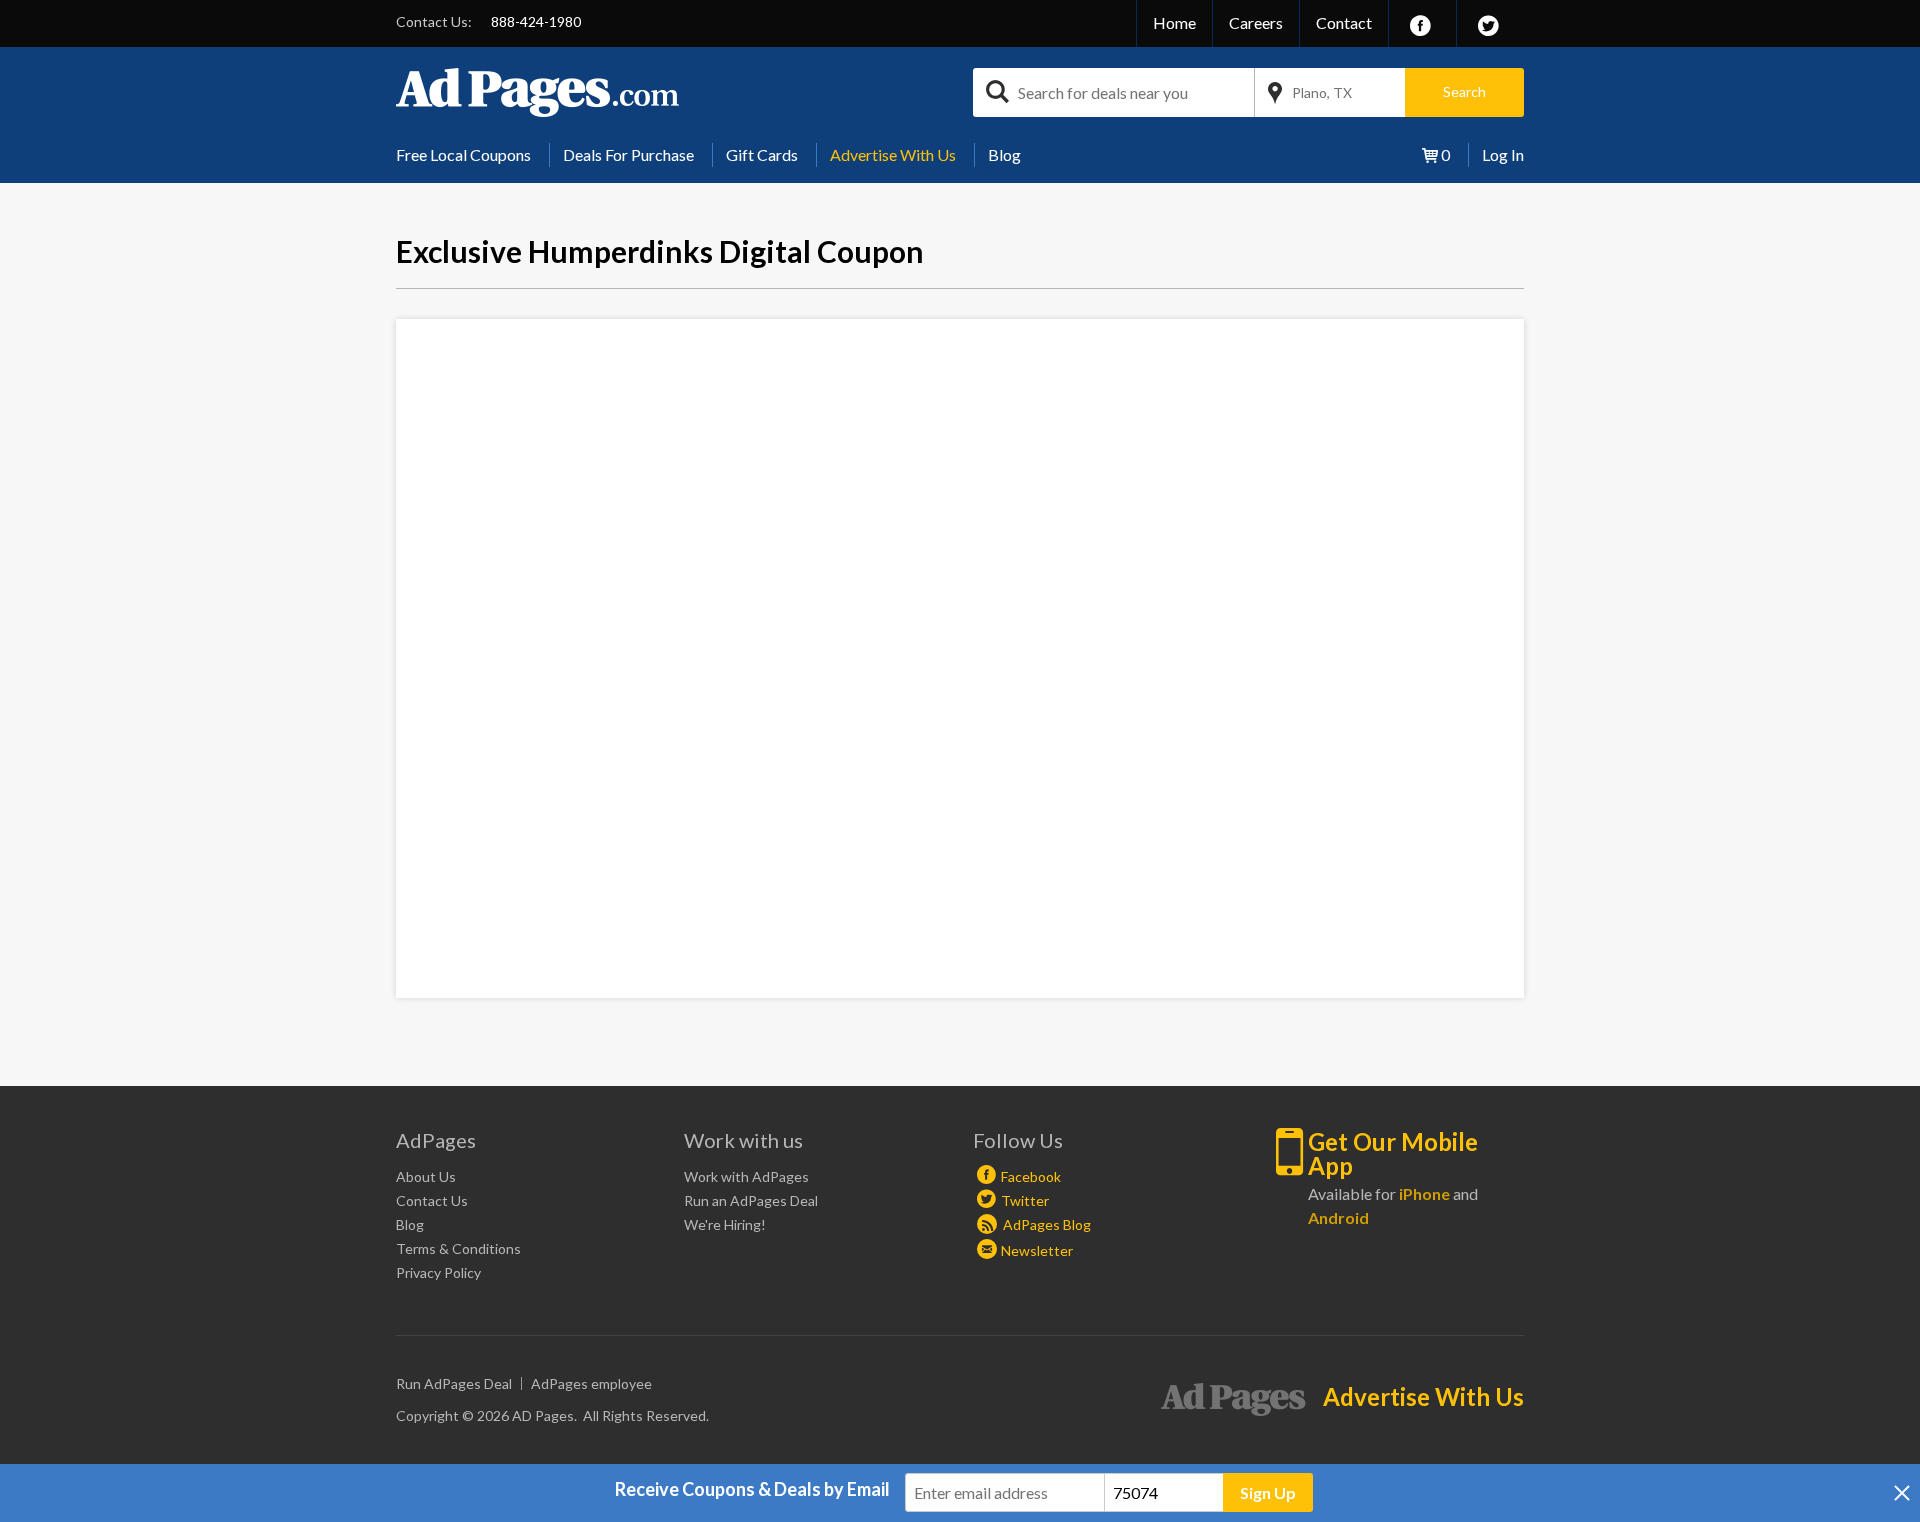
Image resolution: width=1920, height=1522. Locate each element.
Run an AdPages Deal (751, 1200)
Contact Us (432, 1200)
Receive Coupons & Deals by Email (752, 1489)
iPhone (1424, 1193)
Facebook (1031, 1176)
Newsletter (1037, 1250)
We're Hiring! (725, 1224)
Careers (1256, 22)
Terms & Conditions (458, 1248)
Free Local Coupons (463, 154)
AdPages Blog (1045, 1224)
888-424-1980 (536, 21)
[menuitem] (471, 155)
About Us (426, 1176)
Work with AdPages (746, 1176)
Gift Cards (762, 154)
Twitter (1025, 1200)
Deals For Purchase (628, 154)
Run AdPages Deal (454, 1383)
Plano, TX (1322, 92)
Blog (1004, 154)
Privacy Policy (438, 1272)
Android (1338, 1217)
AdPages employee (591, 1383)
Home (1174, 22)
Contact (1344, 22)
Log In (1503, 154)
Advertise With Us (893, 154)
